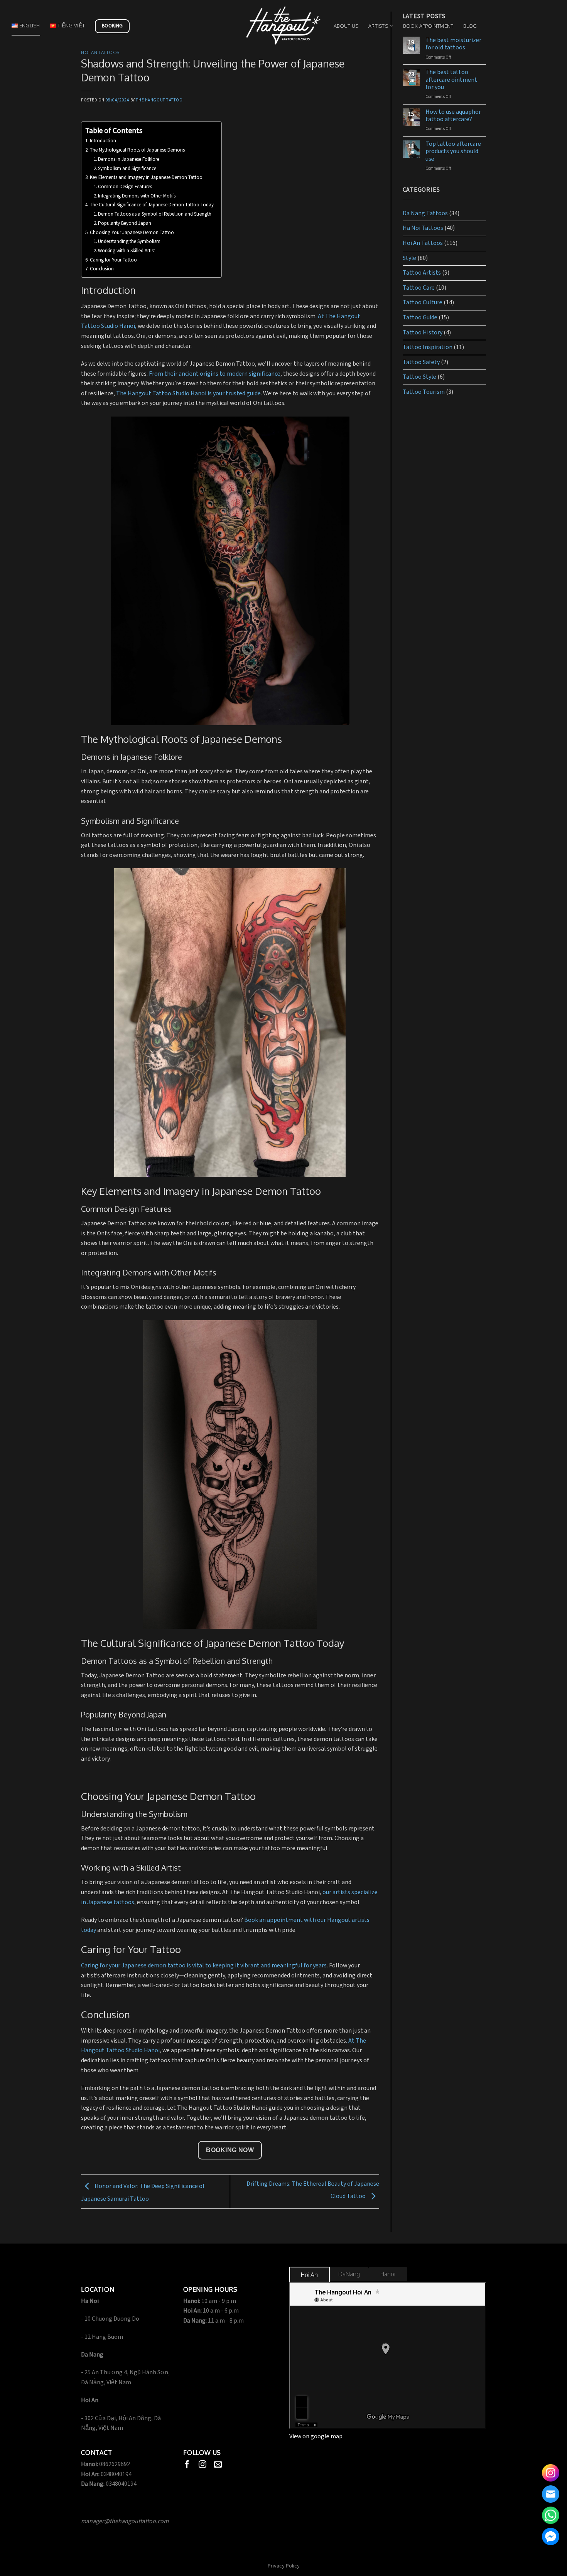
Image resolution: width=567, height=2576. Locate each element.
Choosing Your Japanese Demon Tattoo (132, 233)
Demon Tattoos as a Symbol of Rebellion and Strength (155, 214)
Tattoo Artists (422, 273)
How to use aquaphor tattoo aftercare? (453, 116)
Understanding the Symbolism (129, 242)
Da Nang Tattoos (425, 213)
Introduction (103, 141)
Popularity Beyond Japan (125, 224)
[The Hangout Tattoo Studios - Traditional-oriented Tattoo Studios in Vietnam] (283, 26)
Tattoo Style (419, 377)
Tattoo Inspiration (428, 347)
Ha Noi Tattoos (423, 228)
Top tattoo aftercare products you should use (453, 152)
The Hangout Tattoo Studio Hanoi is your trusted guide (188, 394)
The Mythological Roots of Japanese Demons (137, 150)
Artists (378, 26)
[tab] (310, 2275)
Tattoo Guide (420, 318)
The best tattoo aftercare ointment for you (451, 80)
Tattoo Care (419, 288)
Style (409, 258)
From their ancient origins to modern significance (215, 374)
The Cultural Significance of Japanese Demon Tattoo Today (152, 205)
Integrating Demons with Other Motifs (137, 196)
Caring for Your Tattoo (113, 260)
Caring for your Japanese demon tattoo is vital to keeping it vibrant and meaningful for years (204, 1966)
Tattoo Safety (421, 362)
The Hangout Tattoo (159, 100)
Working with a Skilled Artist (127, 251)
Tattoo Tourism (424, 392)
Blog (470, 26)
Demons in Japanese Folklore (129, 159)
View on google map (316, 2437)
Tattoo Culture (423, 303)
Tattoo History (423, 333)
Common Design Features (125, 187)
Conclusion (102, 269)
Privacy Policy (284, 2566)
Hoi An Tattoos (100, 52)
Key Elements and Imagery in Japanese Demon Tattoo (146, 178)
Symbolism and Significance (127, 169)
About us (346, 26)
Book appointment (428, 26)
